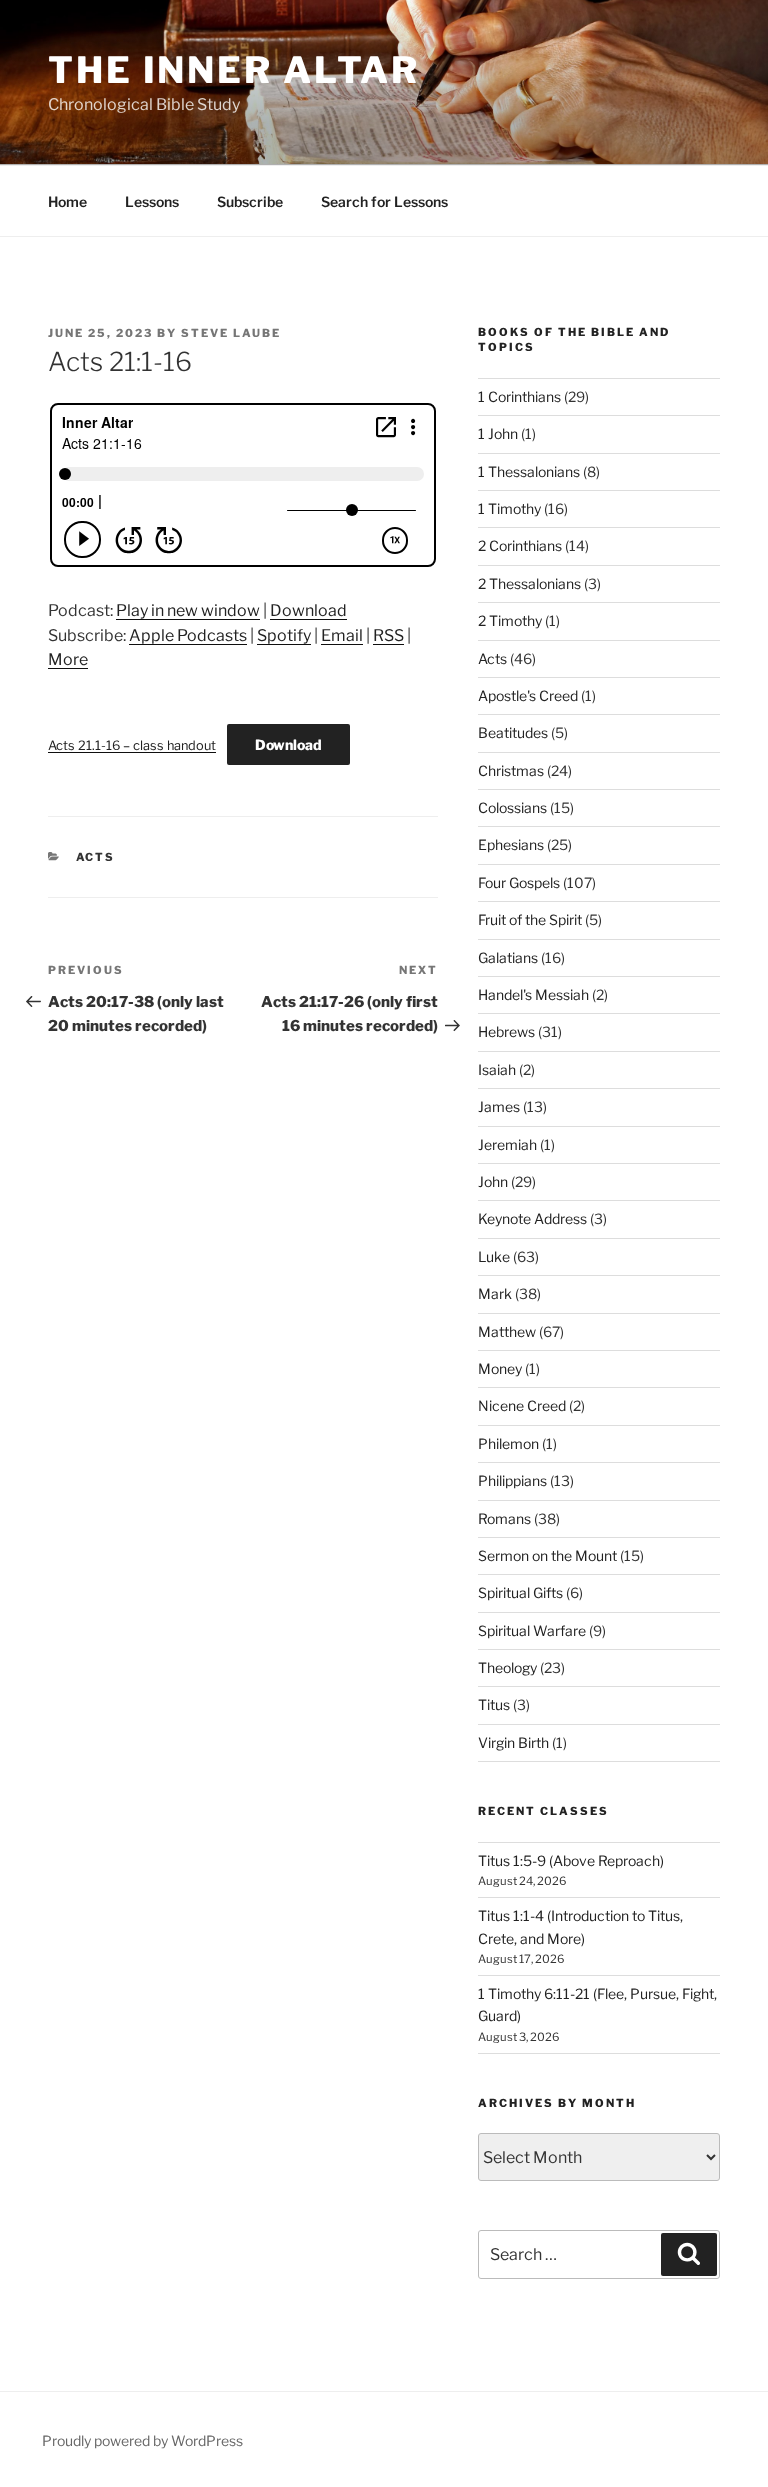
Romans (504, 1518)
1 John (498, 433)
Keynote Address (532, 1218)
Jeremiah (507, 1144)
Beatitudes (513, 732)
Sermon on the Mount (547, 1555)
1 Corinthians (519, 396)
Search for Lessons (384, 201)
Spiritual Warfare (532, 1630)
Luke (494, 1256)
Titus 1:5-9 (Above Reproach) (571, 1860)
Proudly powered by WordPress (142, 2440)
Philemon (508, 1443)
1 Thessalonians (529, 471)
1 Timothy (509, 508)
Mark (495, 1293)
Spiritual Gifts (520, 1592)
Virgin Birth (513, 1742)
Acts (96, 857)
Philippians (512, 1480)
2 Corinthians (520, 545)
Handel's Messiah (533, 994)
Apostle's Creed (528, 695)
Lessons (152, 201)
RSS (388, 635)
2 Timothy (510, 620)
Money (500, 1368)
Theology (507, 1667)
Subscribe (250, 201)
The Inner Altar (234, 70)
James (499, 1106)
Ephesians (511, 844)
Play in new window (188, 610)
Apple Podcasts (188, 635)
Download (308, 610)
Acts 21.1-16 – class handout (132, 745)
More (68, 659)
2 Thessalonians (529, 583)
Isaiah (497, 1069)
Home (67, 201)
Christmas (511, 770)
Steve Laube (231, 333)
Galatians (508, 957)
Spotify (284, 635)
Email (342, 635)
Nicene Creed (522, 1405)
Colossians (512, 807)
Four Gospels (519, 882)
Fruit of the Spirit (530, 919)
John (493, 1181)
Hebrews (506, 1031)
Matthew (507, 1331)
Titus (494, 1704)
